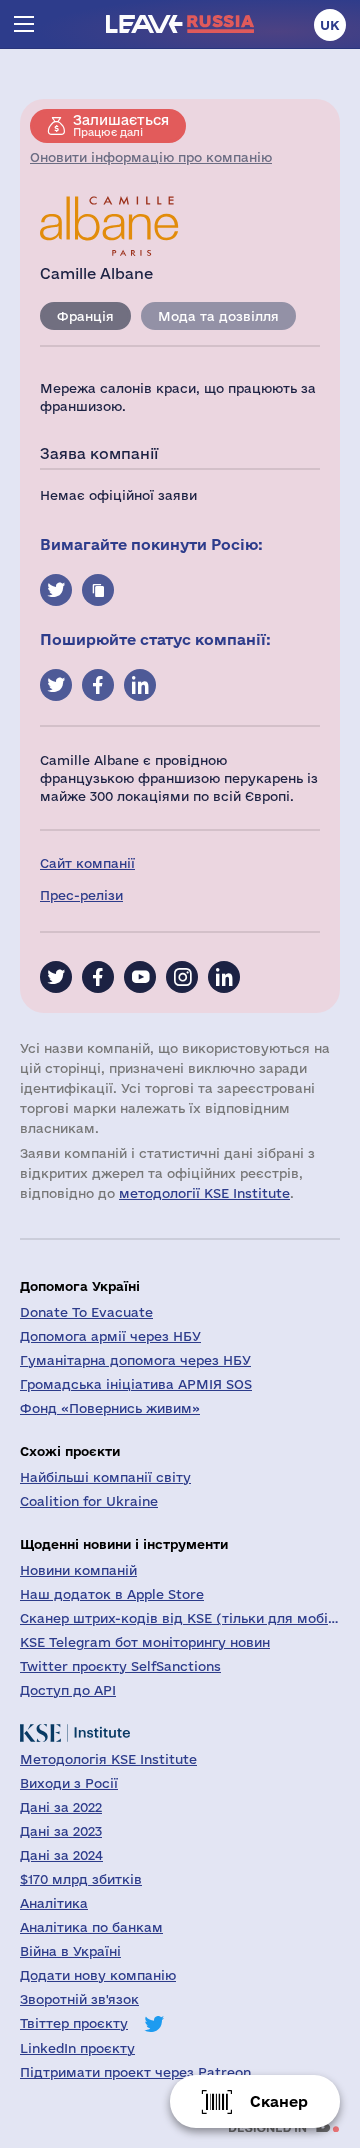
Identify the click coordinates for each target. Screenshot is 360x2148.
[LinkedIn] (224, 977)
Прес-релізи (81, 895)
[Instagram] (182, 977)
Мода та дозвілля (218, 316)
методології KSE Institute (204, 1193)
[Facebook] (98, 977)
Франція (85, 316)
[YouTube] (140, 977)
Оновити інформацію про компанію (151, 157)
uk (330, 25)
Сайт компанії (87, 863)
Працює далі (121, 125)
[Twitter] (56, 977)
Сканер (279, 2101)
